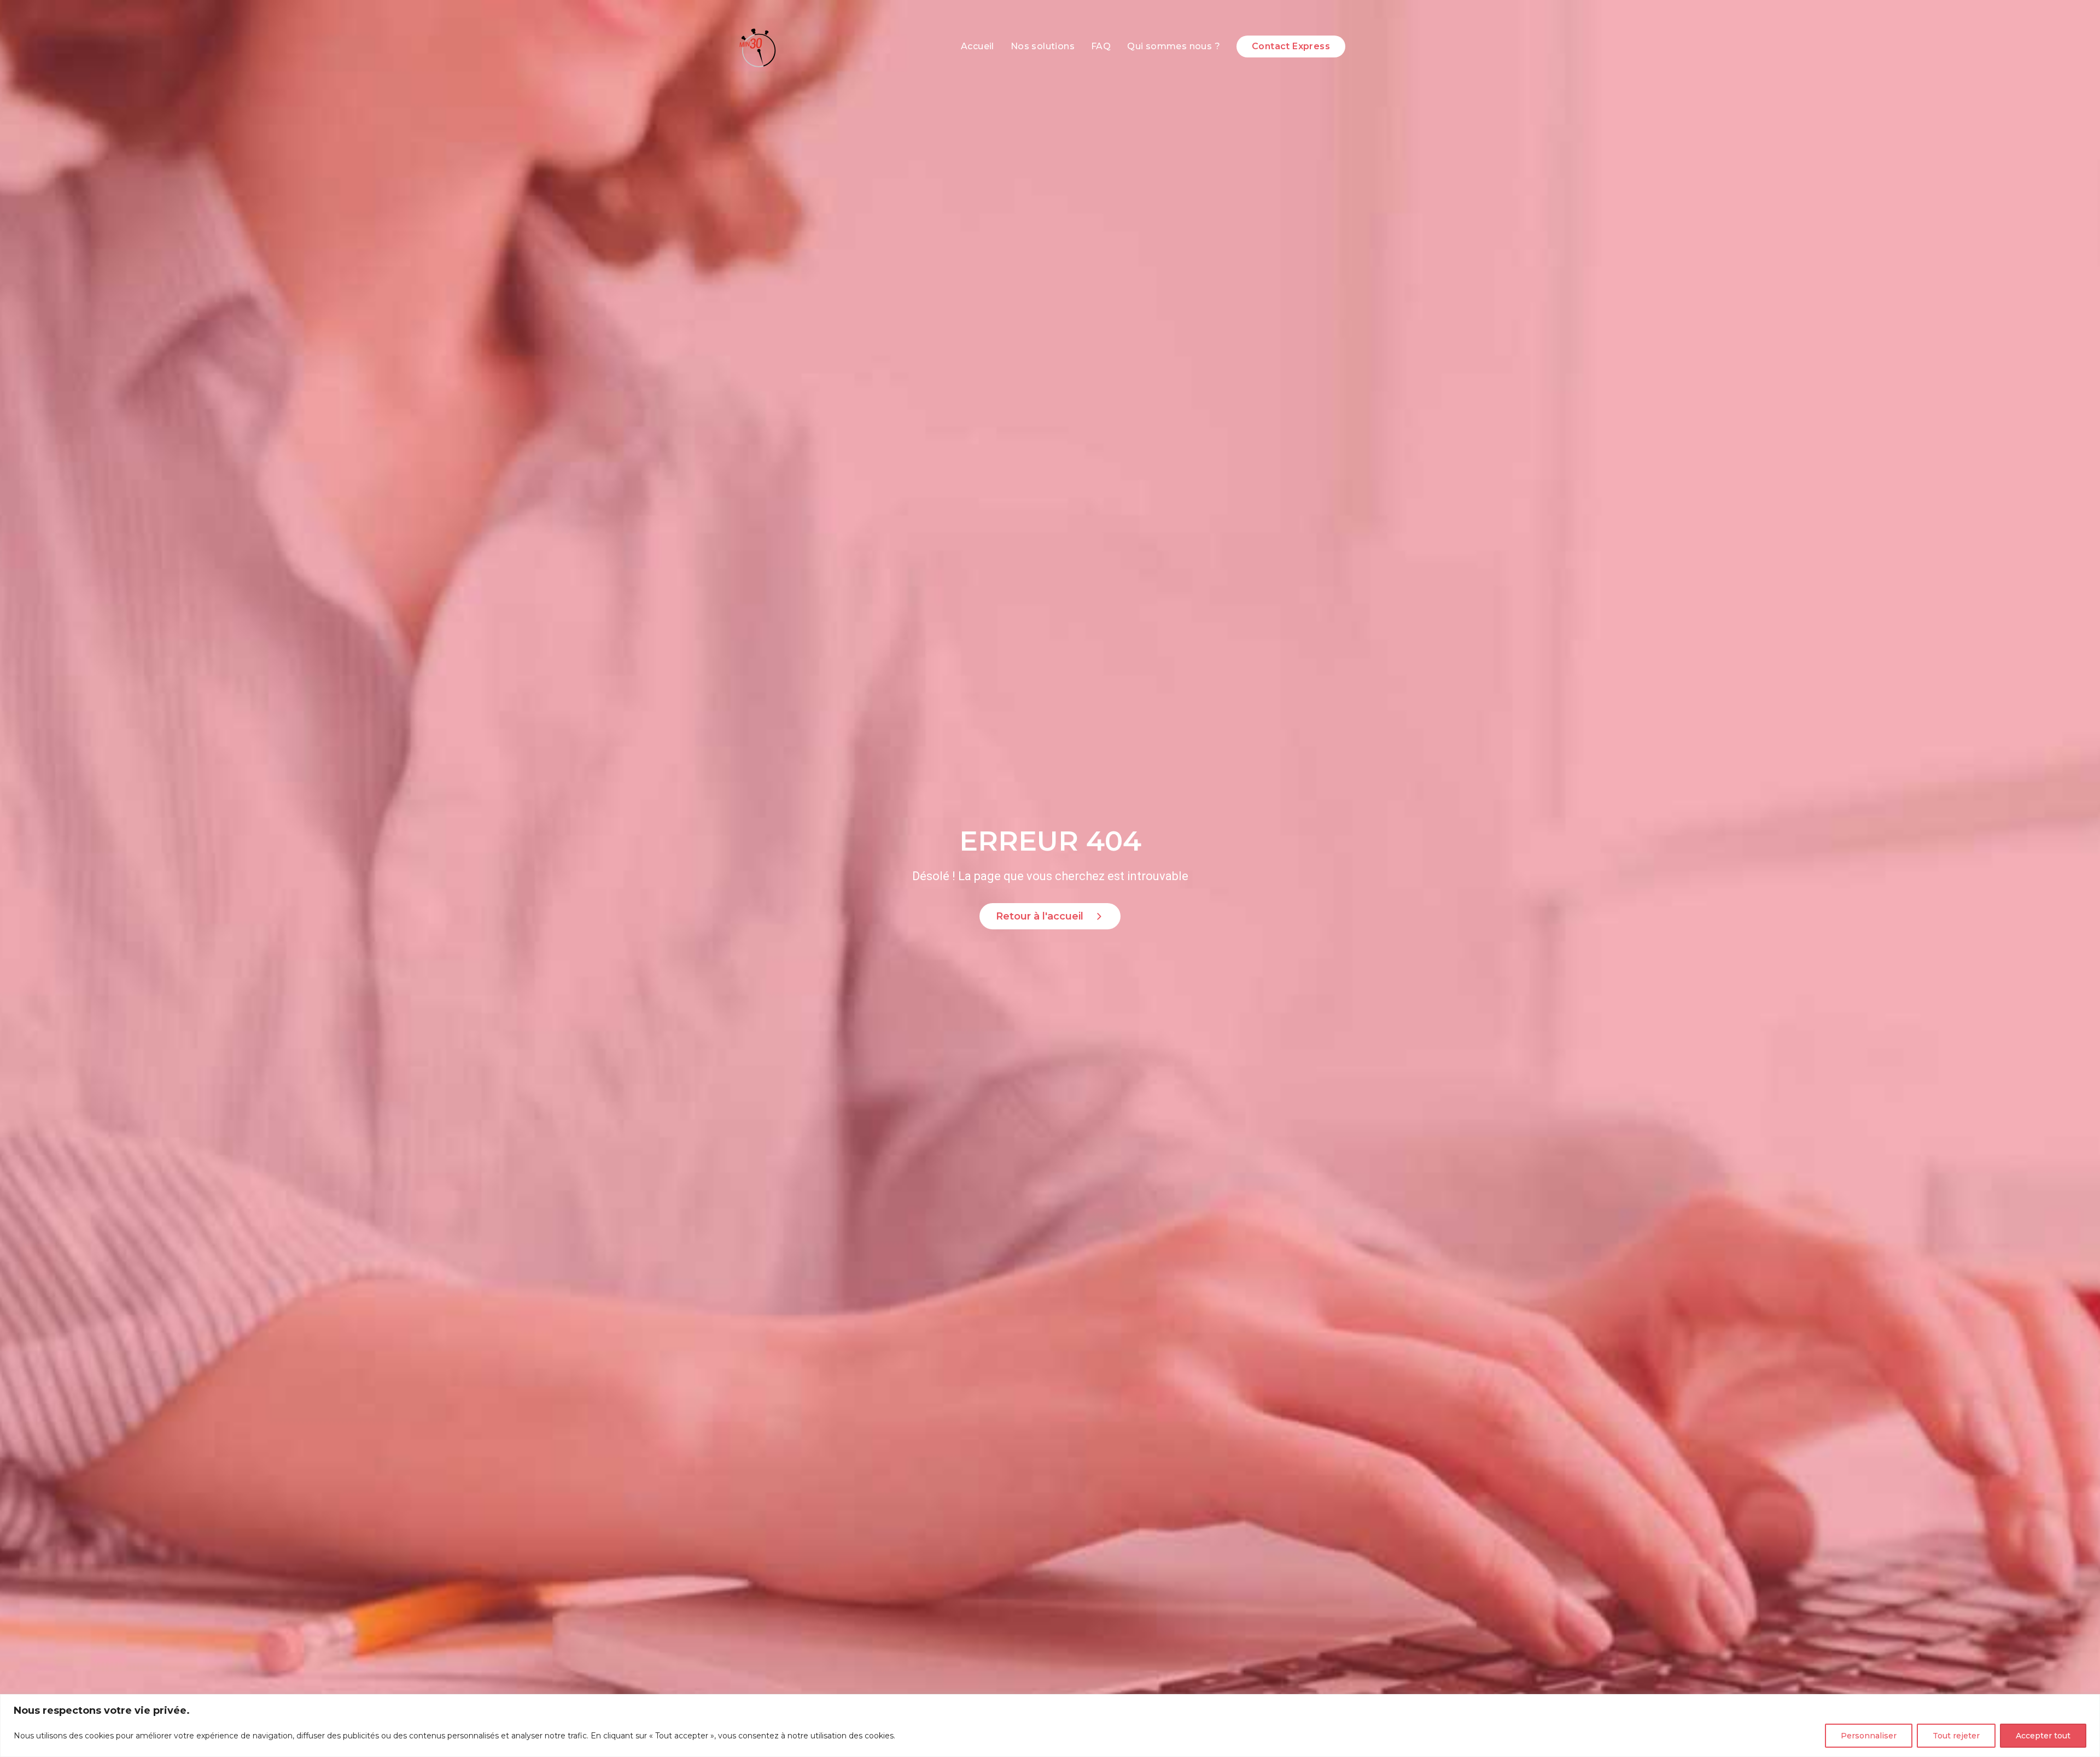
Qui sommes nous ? (1174, 46)
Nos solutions (1043, 46)
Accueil (978, 46)
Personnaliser (1869, 1736)
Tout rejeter (1956, 1736)
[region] (1050, 1726)
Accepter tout (2043, 1736)
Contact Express (1291, 46)
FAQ (1101, 46)
